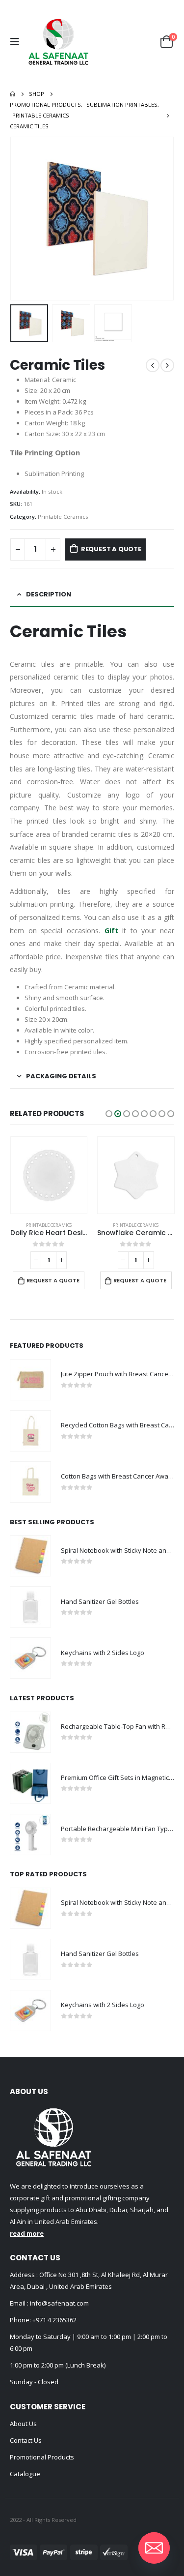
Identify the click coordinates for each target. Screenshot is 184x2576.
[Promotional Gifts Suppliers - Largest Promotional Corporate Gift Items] (58, 42)
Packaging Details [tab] (61, 1076)
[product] (49, 1175)
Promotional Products (42, 2457)
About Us (23, 2424)
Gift (111, 931)
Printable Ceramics (63, 517)
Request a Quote (111, 549)
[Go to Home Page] (13, 94)
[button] (109, 1114)
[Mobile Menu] (17, 42)
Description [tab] (49, 594)
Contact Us (26, 2440)
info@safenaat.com (59, 2303)
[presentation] (22, 219)
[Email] (154, 2548)
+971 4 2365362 (54, 2320)
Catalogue (25, 2474)
